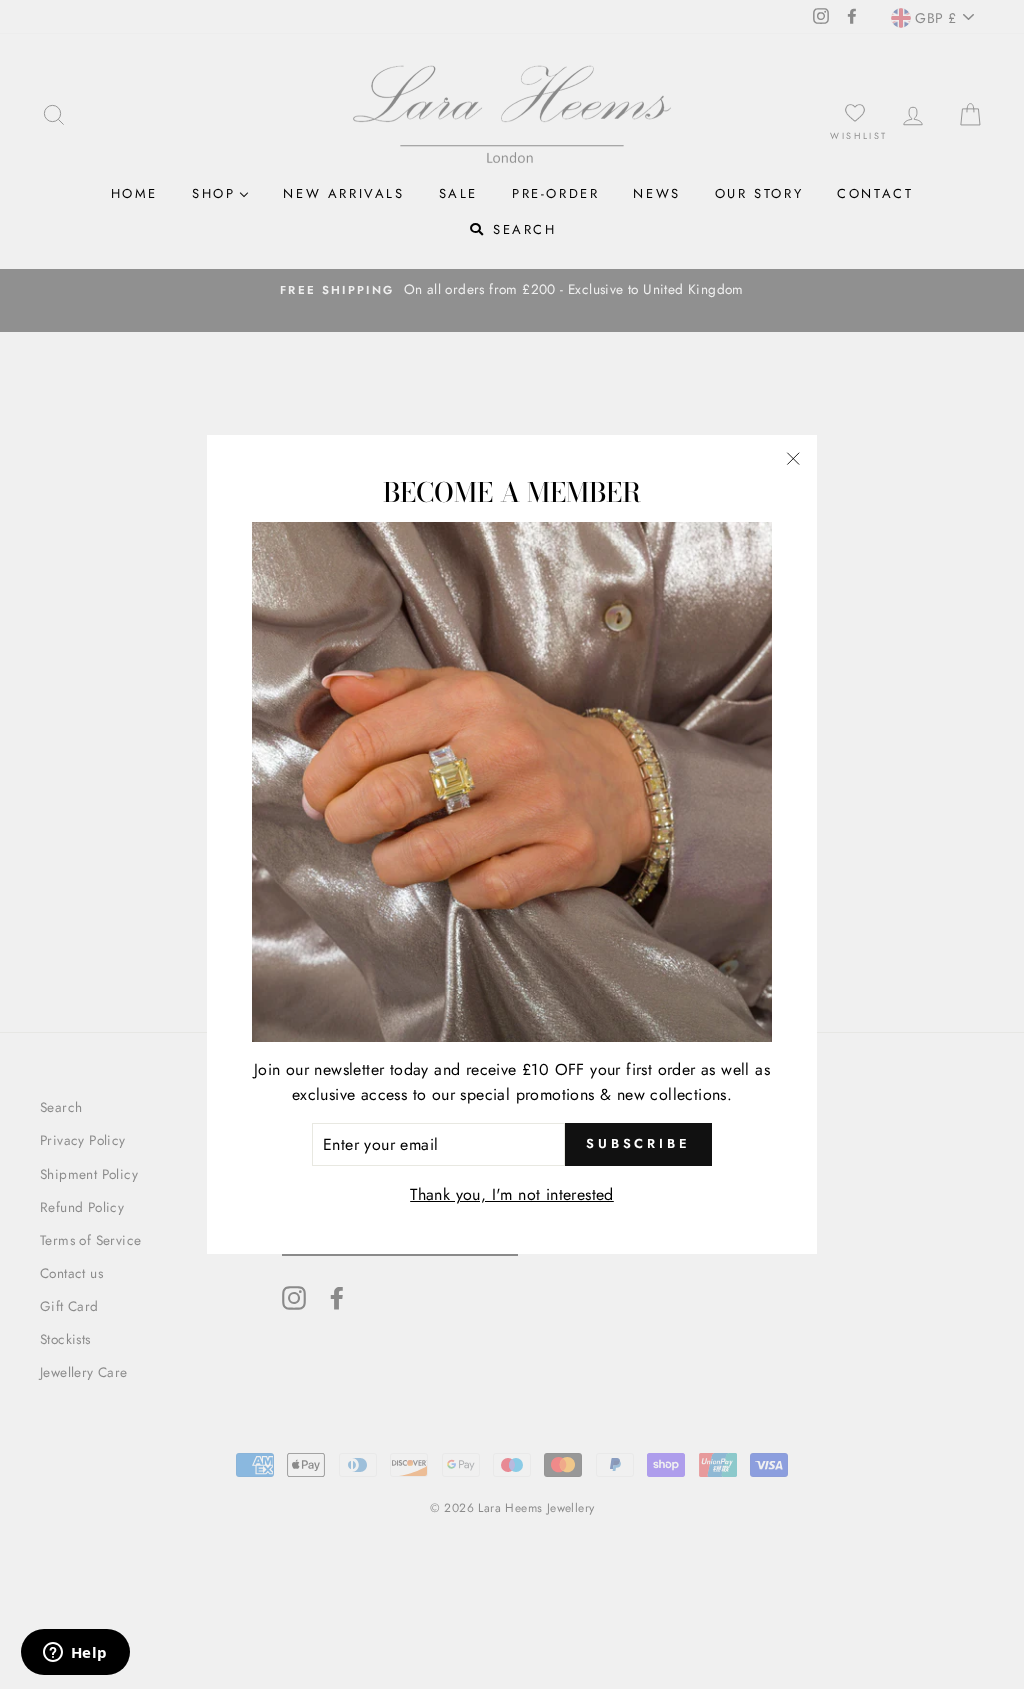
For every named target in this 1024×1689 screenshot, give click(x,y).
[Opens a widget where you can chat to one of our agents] (75, 1654)
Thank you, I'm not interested (512, 1194)
